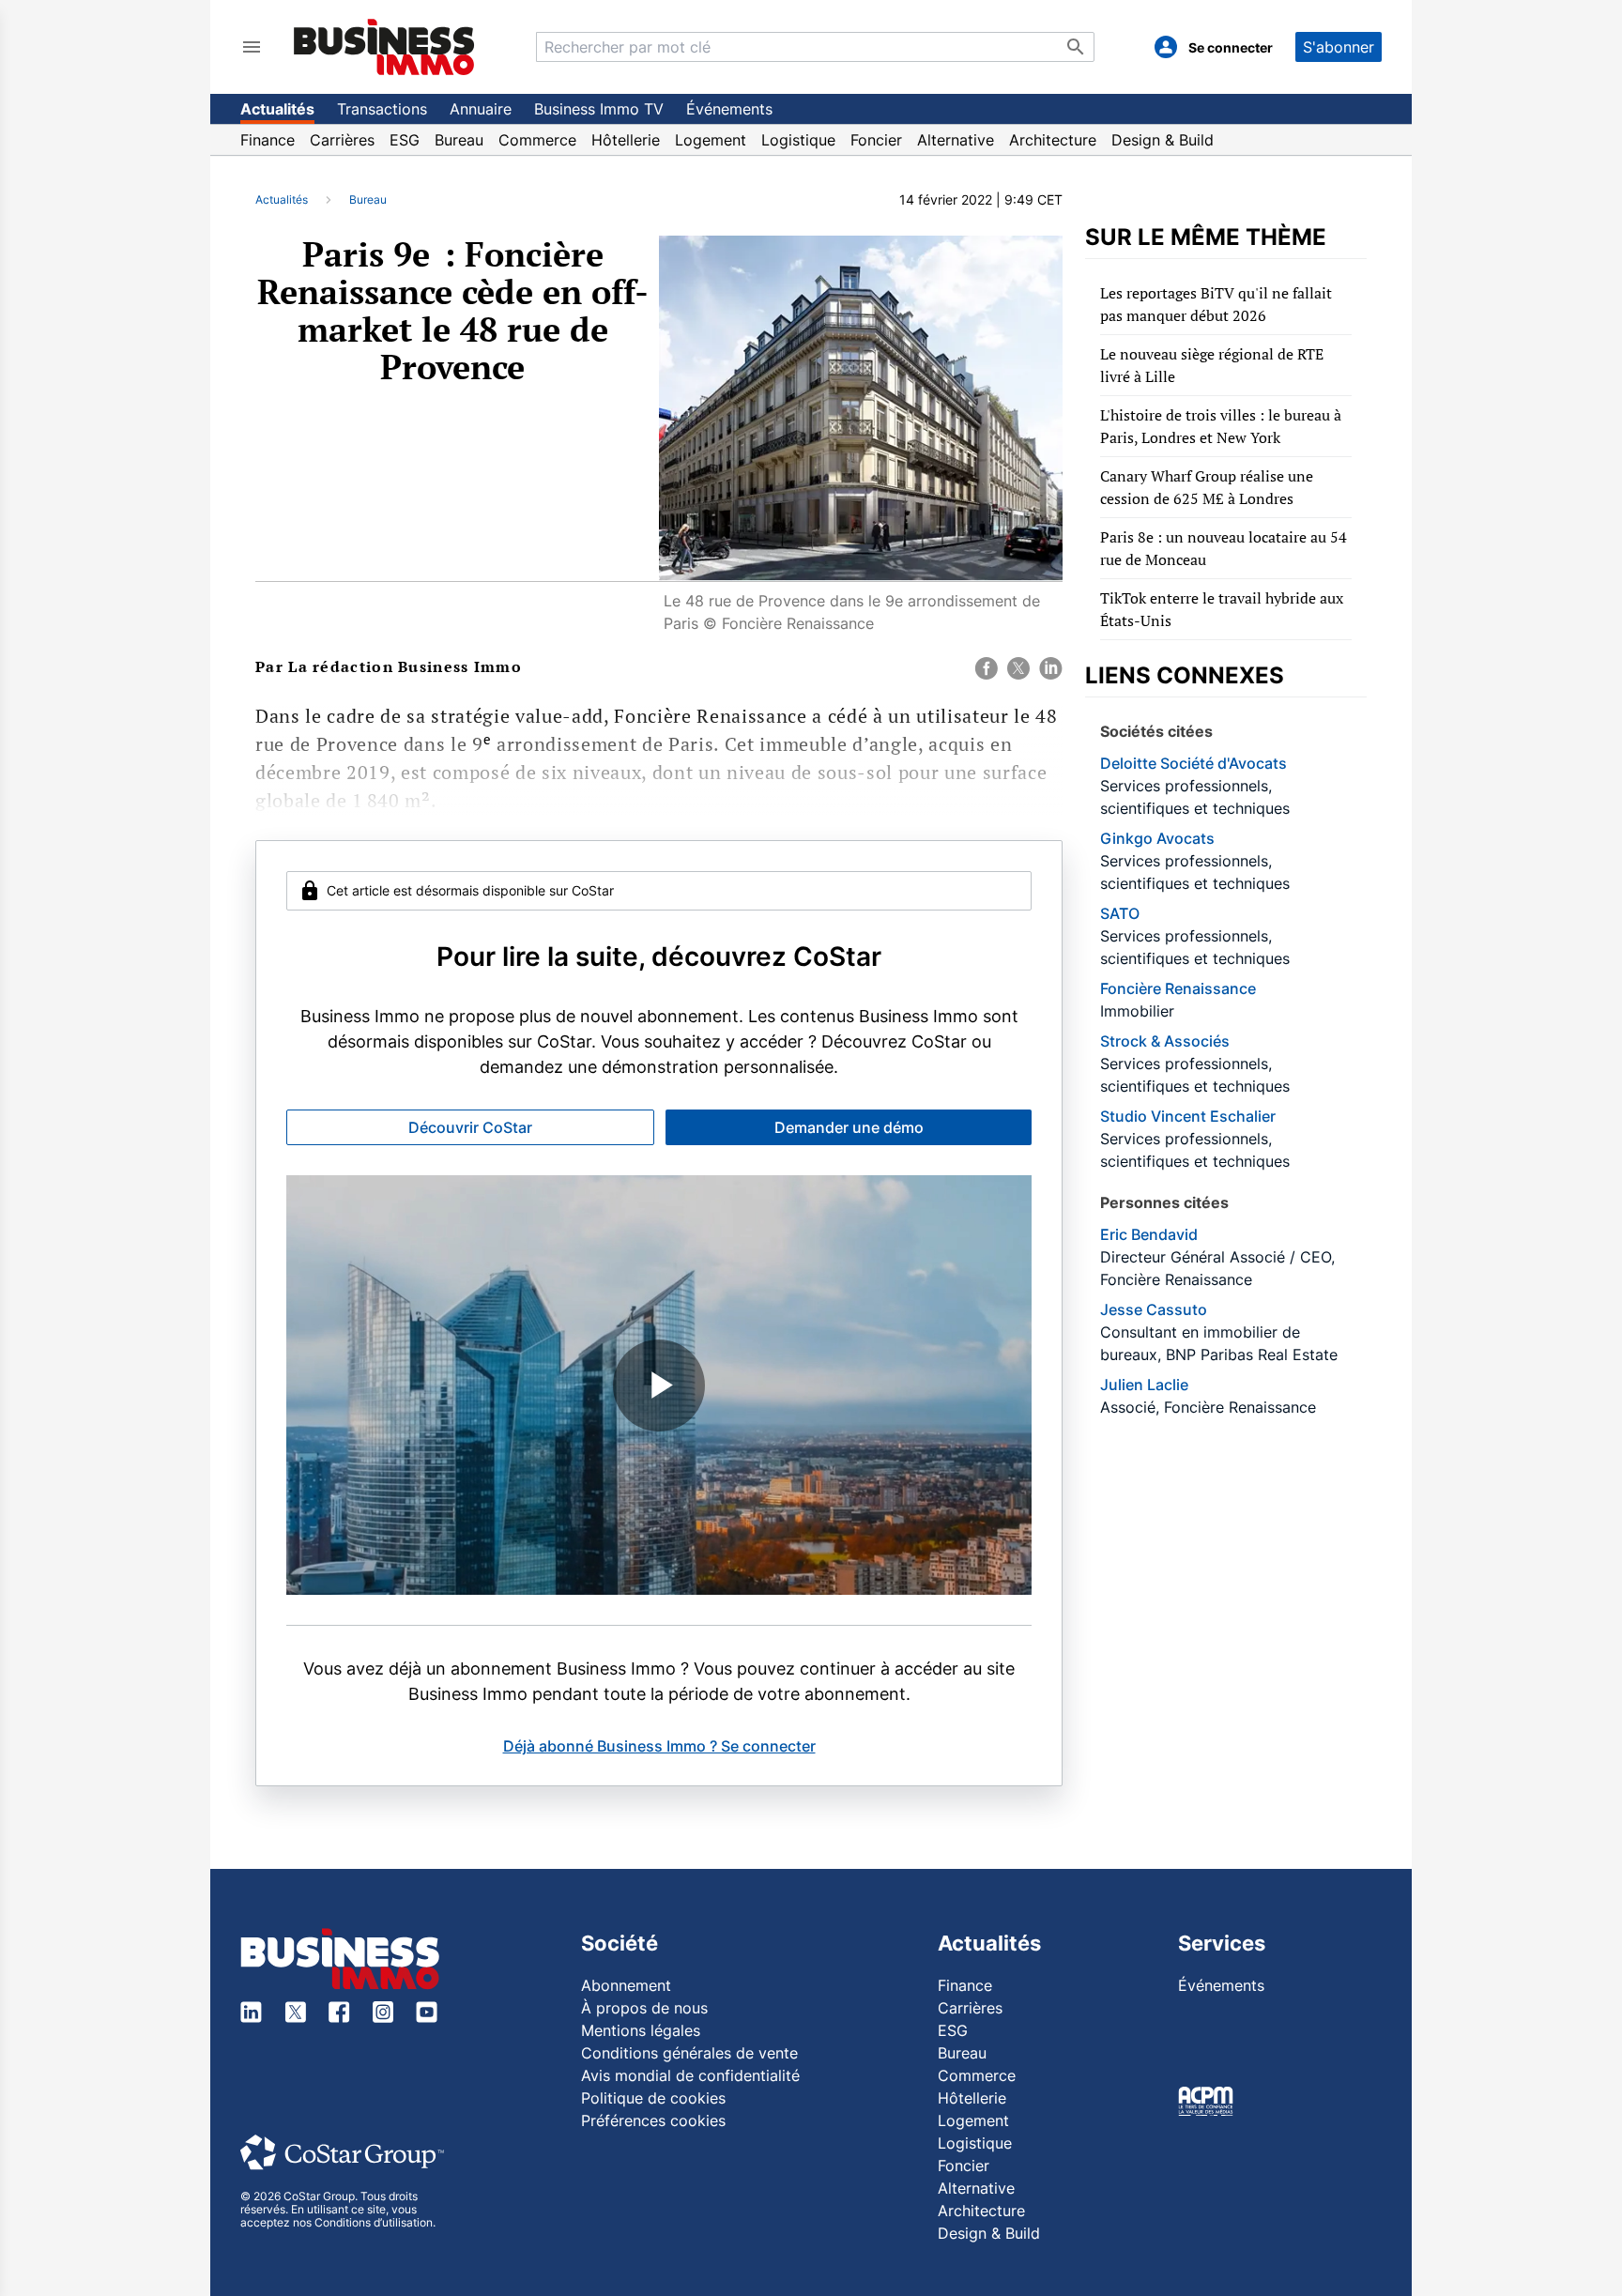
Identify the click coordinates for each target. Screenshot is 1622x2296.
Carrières (342, 140)
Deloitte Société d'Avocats (1194, 763)
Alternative (956, 140)
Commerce (537, 140)
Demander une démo (849, 1127)
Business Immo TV (599, 109)
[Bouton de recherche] (1076, 47)
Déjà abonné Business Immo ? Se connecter (659, 1746)
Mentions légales (641, 2030)
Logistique (798, 140)
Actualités (277, 109)
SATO (1120, 913)
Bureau (459, 140)
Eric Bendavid (1149, 1234)
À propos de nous (644, 2008)
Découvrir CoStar (470, 1127)
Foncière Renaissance (1178, 988)
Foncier (876, 140)
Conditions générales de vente (689, 2053)
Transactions (382, 109)
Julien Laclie (1144, 1385)
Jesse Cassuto (1154, 1309)
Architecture (1053, 140)
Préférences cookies (653, 2120)
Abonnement (626, 1985)
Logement (711, 140)
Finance (268, 140)
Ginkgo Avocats (1157, 838)
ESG (405, 140)
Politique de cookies (653, 2098)
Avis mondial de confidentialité (690, 2075)
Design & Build (1163, 140)
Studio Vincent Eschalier (1188, 1116)
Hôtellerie (626, 140)
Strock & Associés (1165, 1041)
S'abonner (1339, 47)
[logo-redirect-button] (384, 46)
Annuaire (481, 109)
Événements (729, 109)
